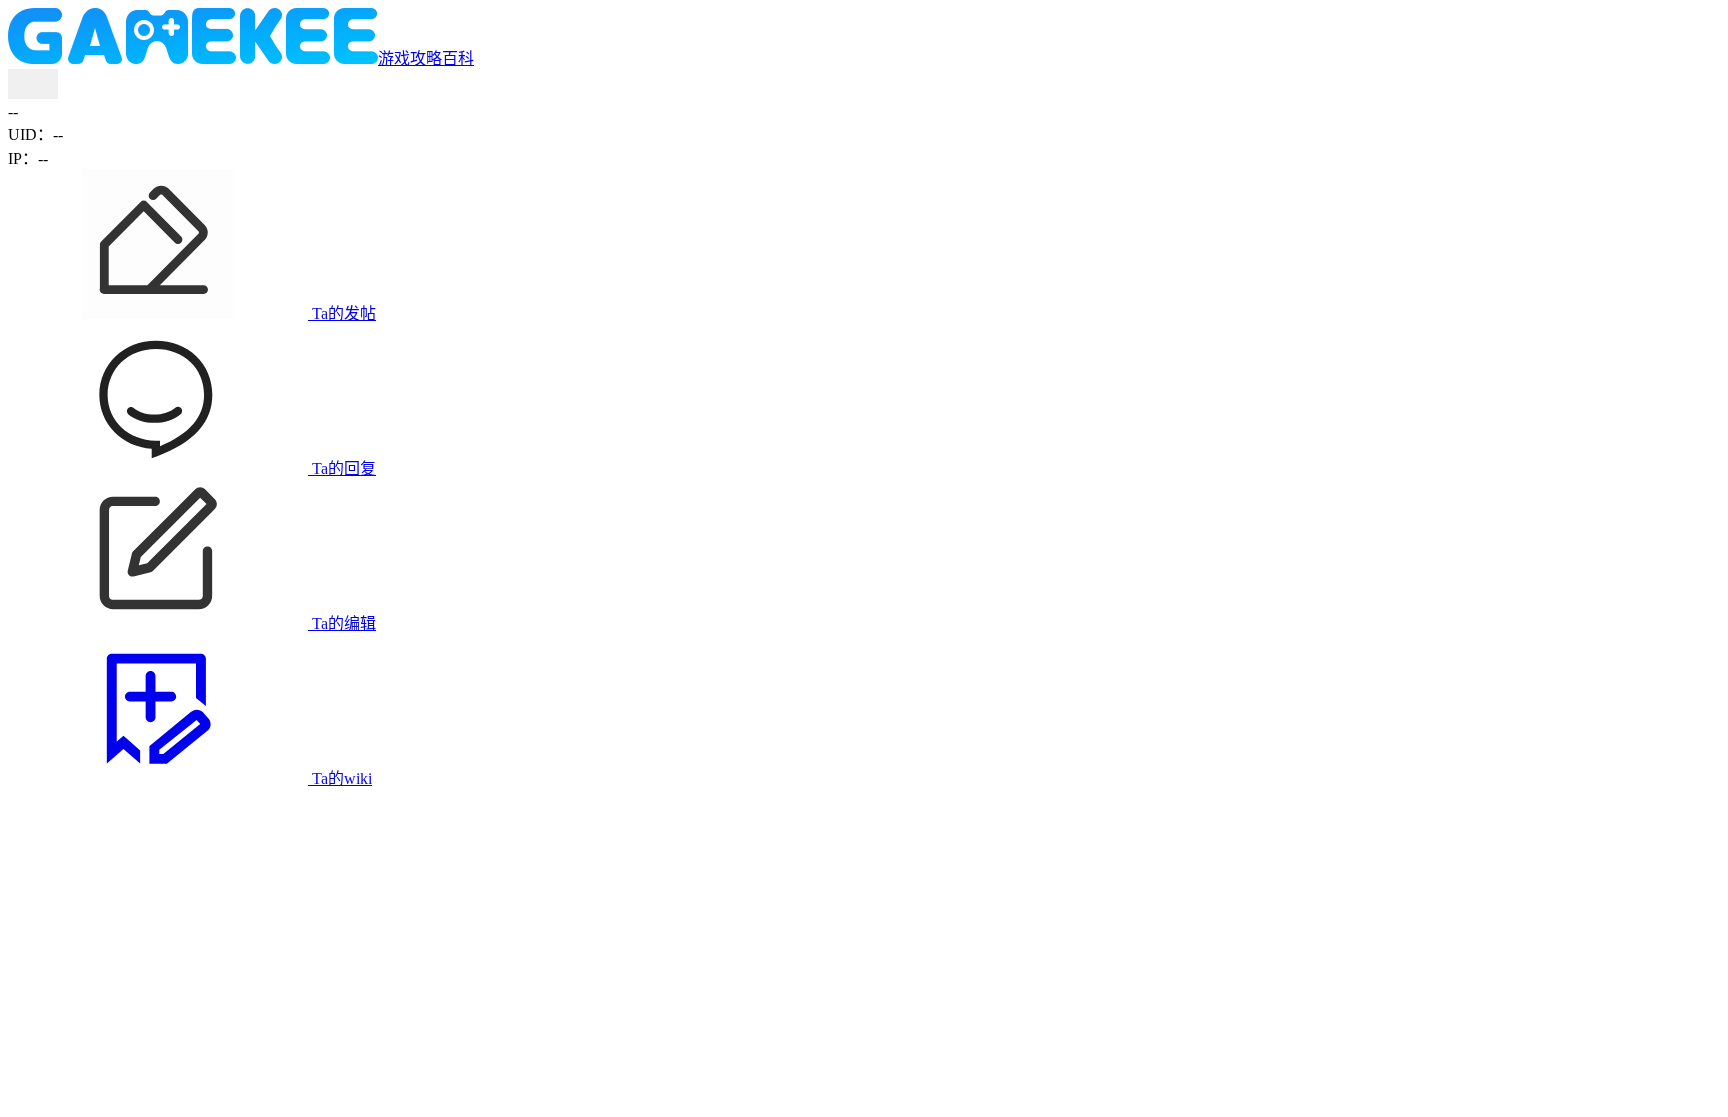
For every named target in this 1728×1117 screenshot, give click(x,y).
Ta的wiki (340, 778)
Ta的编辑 (342, 623)
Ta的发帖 (342, 313)
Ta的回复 (342, 468)
